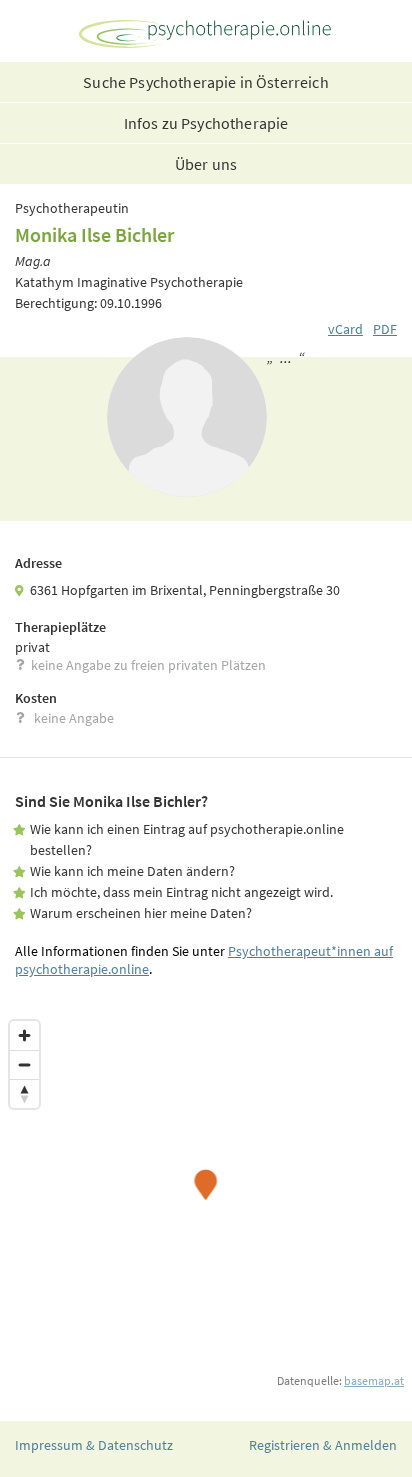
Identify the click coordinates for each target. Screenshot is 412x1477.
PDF (385, 329)
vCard (345, 329)
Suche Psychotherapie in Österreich (205, 82)
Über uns (206, 164)
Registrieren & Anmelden (323, 1445)
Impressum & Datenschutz (94, 1445)
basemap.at (374, 1380)
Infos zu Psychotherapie (206, 123)
